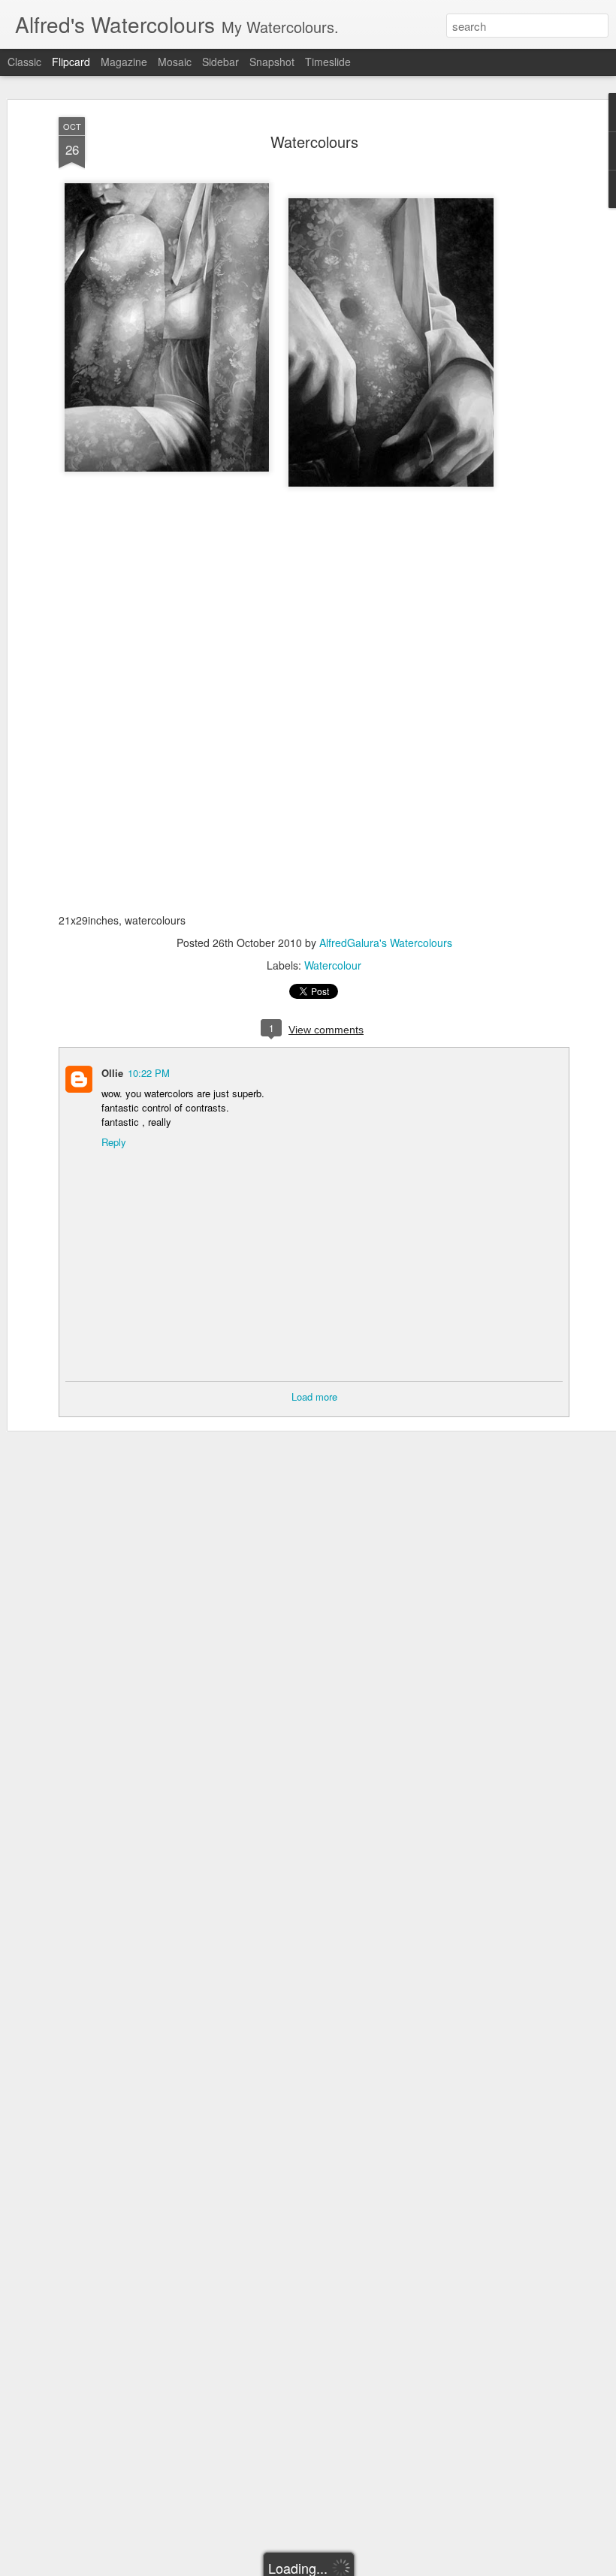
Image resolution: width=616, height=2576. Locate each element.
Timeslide (328, 62)
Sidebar (220, 62)
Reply (114, 1142)
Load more (314, 1397)
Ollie (112, 1073)
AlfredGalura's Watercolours (386, 943)
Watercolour (333, 965)
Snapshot (272, 62)
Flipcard (71, 62)
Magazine (124, 62)
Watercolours (314, 142)
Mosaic (175, 62)
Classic (24, 62)
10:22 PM (149, 1073)
